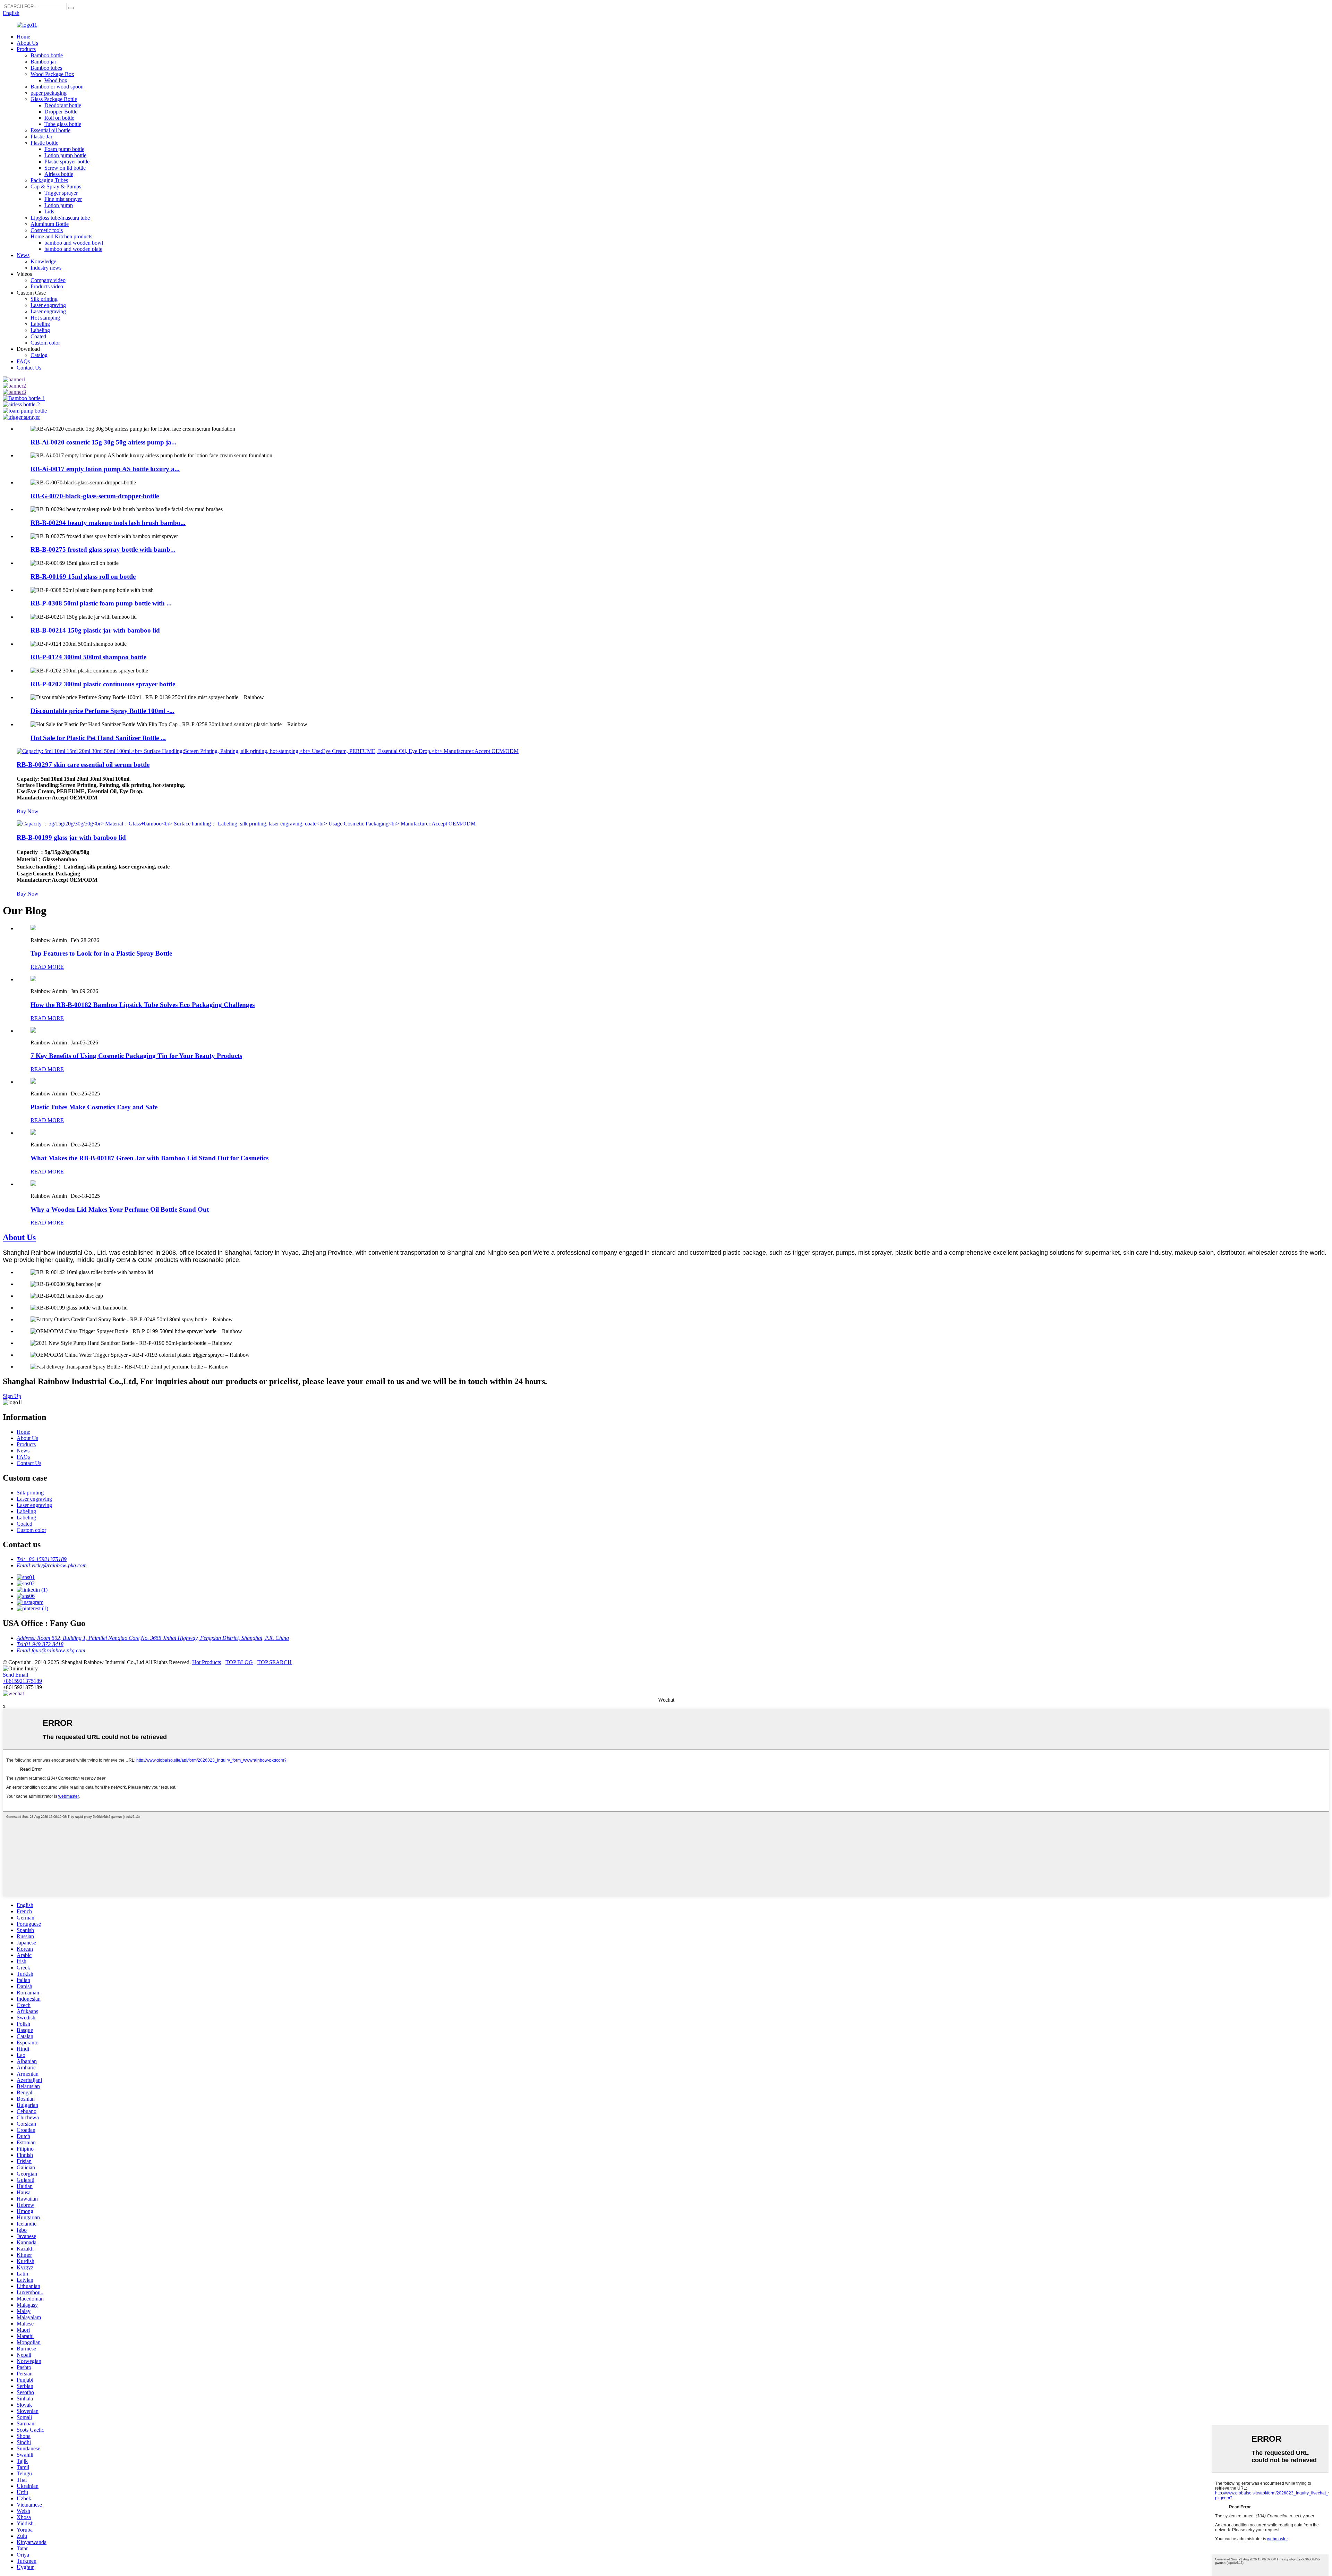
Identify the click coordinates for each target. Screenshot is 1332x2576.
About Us (27, 43)
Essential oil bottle (50, 130)
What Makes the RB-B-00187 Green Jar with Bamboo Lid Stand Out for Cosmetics (150, 1158)
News (23, 255)
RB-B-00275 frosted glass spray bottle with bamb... (103, 549)
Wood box (56, 80)
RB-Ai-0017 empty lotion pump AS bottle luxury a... (105, 469)
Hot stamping (45, 318)
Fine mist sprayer (63, 199)
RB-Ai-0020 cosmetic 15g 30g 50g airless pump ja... (104, 442)
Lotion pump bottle (65, 155)
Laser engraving (48, 305)
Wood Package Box (52, 74)
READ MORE (47, 967)
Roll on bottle (59, 118)
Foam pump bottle (64, 149)
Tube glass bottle (63, 124)
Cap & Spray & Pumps (56, 187)
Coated (38, 336)
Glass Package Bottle (54, 99)
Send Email (15, 1675)
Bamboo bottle (47, 55)
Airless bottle (59, 174)
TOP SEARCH (275, 1662)
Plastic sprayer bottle (67, 162)
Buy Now (28, 811)
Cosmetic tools (47, 230)
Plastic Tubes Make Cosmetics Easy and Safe (94, 1107)
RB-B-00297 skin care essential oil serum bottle (83, 765)
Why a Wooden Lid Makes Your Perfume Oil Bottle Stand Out (120, 1209)
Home (23, 37)
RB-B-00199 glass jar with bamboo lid (71, 837)
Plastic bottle (44, 143)
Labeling (40, 324)
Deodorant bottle (63, 105)
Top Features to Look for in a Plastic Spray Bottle (101, 953)
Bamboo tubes (46, 68)
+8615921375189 (22, 1681)
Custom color (45, 343)
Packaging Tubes (49, 180)
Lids (49, 211)
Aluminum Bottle (50, 224)
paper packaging (49, 93)
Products (26, 49)
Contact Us (29, 368)
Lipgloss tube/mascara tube (60, 218)
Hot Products (207, 1662)
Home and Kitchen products (61, 236)
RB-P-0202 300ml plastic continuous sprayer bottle (103, 684)
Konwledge (43, 261)
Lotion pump (59, 205)
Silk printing (44, 299)
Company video (48, 280)
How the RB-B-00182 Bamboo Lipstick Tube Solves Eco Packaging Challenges (143, 1005)
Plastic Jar (41, 137)
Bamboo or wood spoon (57, 87)
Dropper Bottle (61, 112)
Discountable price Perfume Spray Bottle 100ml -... (103, 711)
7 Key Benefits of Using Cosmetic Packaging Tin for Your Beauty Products (136, 1056)
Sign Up (12, 1396)
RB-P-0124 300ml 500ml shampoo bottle (88, 657)
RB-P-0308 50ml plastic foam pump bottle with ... (101, 603)
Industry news (46, 268)
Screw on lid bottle (65, 168)
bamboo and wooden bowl (74, 243)
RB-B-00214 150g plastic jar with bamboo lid (95, 630)
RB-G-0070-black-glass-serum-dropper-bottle (95, 496)
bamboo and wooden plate (73, 249)
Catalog (39, 355)
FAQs (23, 361)
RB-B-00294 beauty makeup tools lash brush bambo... (108, 523)
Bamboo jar (43, 62)
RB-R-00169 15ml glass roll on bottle (83, 577)
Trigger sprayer (61, 193)
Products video (47, 286)
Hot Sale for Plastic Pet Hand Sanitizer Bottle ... (98, 738)
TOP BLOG (239, 1662)
